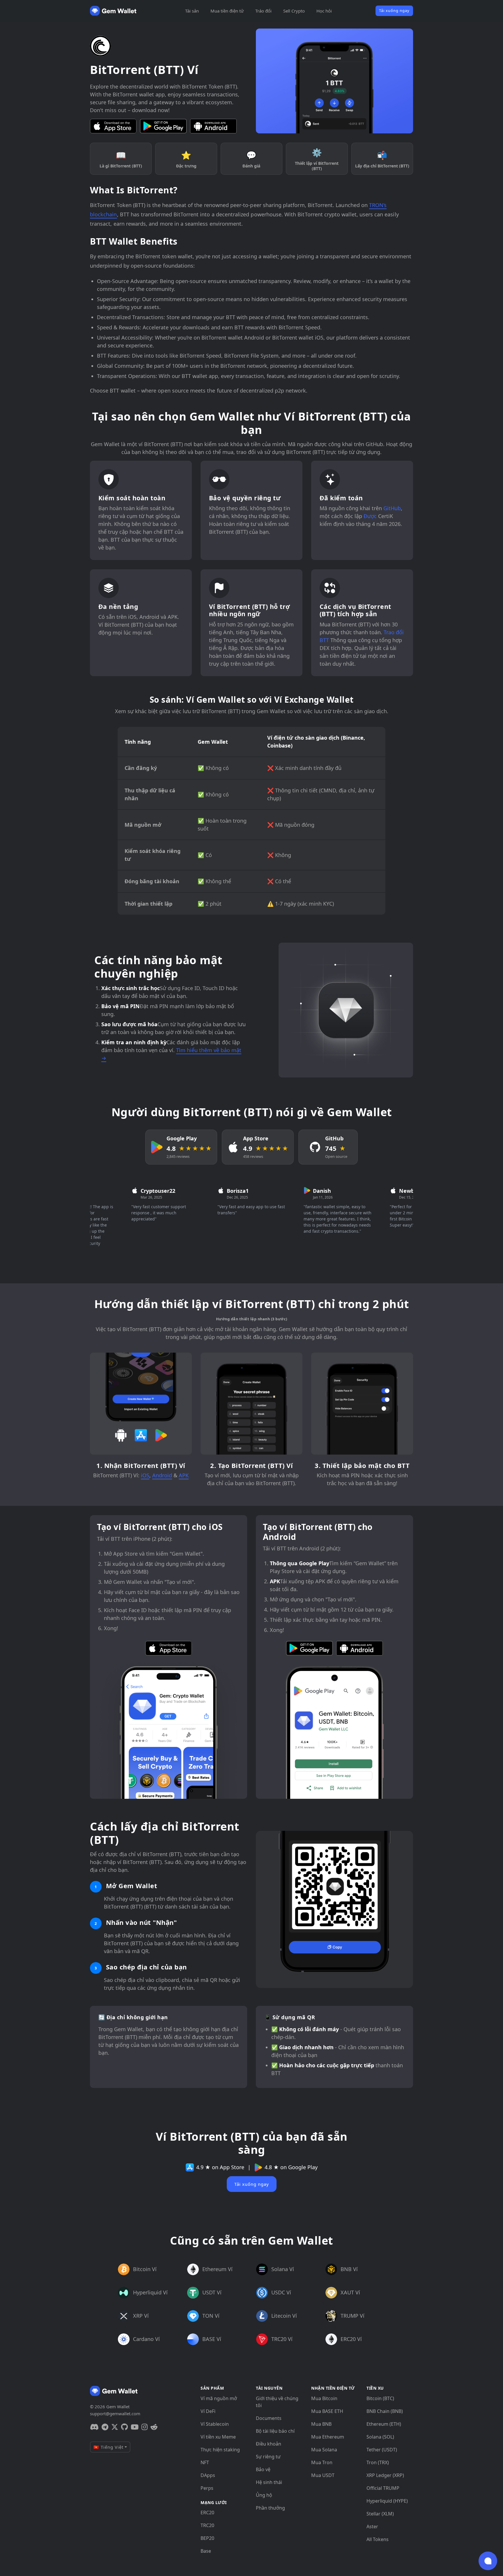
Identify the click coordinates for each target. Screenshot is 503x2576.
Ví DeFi (208, 2411)
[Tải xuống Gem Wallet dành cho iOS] (113, 126)
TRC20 (207, 2525)
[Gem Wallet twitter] (115, 2427)
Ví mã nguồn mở (219, 2398)
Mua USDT (323, 2475)
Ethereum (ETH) (384, 2424)
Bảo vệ (263, 2469)
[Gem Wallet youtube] (135, 2427)
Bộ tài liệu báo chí (275, 2431)
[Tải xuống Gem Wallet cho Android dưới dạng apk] (213, 126)
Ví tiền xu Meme (218, 2437)
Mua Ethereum (328, 2437)
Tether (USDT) (382, 2450)
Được (370, 516)
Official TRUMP (383, 2488)
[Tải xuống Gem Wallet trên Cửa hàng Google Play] (163, 126)
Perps (207, 2488)
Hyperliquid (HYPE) (387, 2501)
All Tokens (378, 2539)
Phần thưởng (270, 2508)
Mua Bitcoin (324, 2398)
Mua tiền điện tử (227, 11)
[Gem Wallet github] (124, 2427)
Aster (372, 2526)
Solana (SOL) (380, 2437)
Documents (269, 2418)
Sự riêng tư (268, 2457)
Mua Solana (324, 2450)
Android (162, 1475)
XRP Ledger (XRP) (385, 2475)
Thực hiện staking (220, 2450)
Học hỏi (324, 11)
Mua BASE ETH (327, 2411)
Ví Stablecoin (215, 2424)
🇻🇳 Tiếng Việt (108, 2447)
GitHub (392, 508)
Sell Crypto (294, 11)
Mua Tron (322, 2462)
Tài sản (192, 11)
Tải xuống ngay (394, 10)
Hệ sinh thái (269, 2482)
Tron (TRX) (378, 2462)
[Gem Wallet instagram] (145, 2427)
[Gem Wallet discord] (94, 2427)
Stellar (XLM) (380, 2514)
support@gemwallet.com (115, 2414)
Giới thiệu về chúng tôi (277, 2402)
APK (184, 1475)
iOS (145, 1475)
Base (206, 2551)
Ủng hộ (264, 2495)
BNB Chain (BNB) (385, 2411)
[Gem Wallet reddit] (154, 2427)
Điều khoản (269, 2444)
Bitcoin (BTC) (380, 2398)
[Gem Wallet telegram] (105, 2427)
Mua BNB (321, 2424)
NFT (205, 2462)
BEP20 (207, 2538)
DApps (208, 2475)
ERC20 (207, 2513)
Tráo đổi (263, 11)
